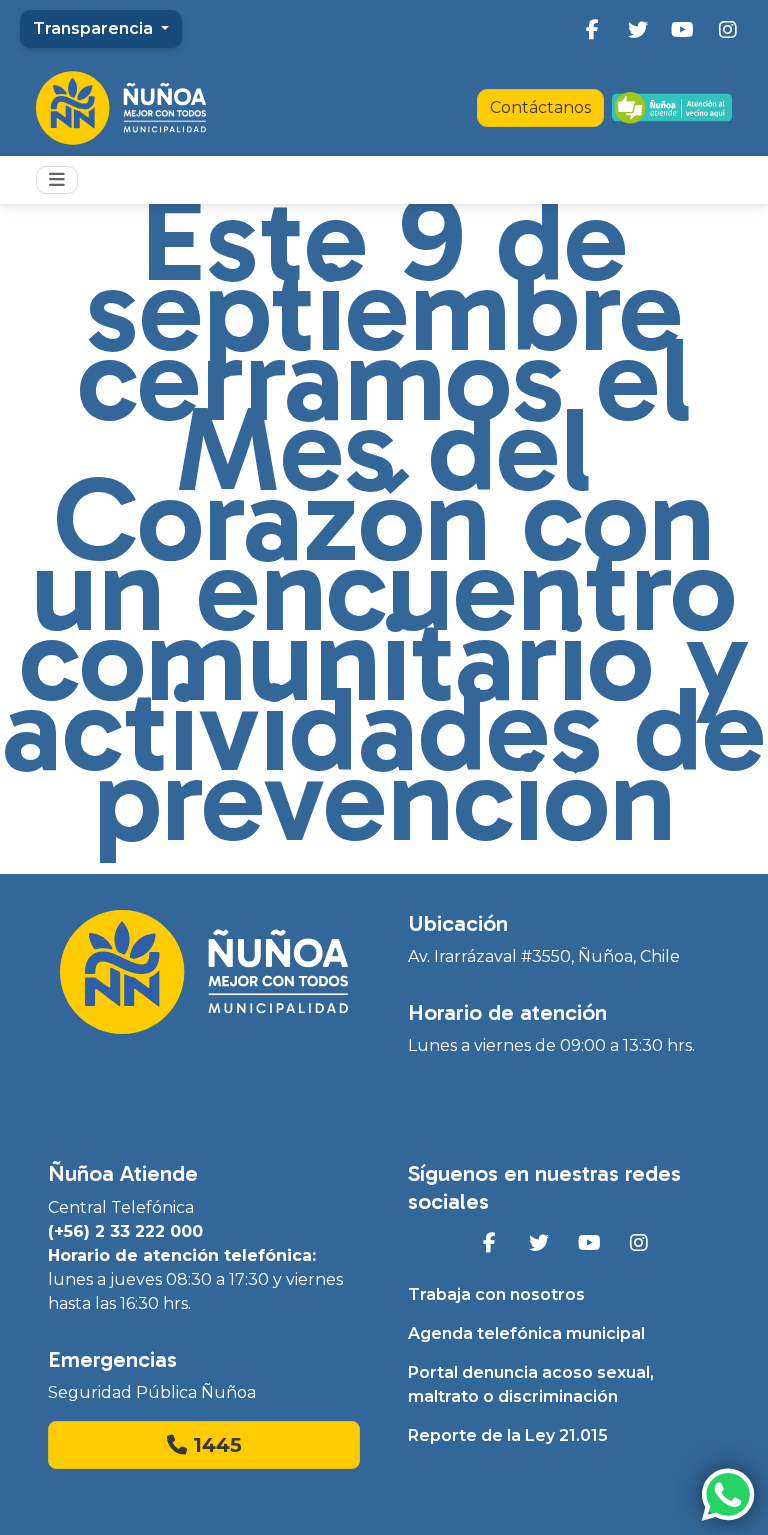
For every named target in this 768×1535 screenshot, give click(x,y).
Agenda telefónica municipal (526, 1333)
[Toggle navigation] (57, 180)
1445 (214, 1445)
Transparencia (95, 28)
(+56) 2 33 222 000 (125, 1231)
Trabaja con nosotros (496, 1294)
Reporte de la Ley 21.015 (508, 1435)
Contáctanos (540, 107)
